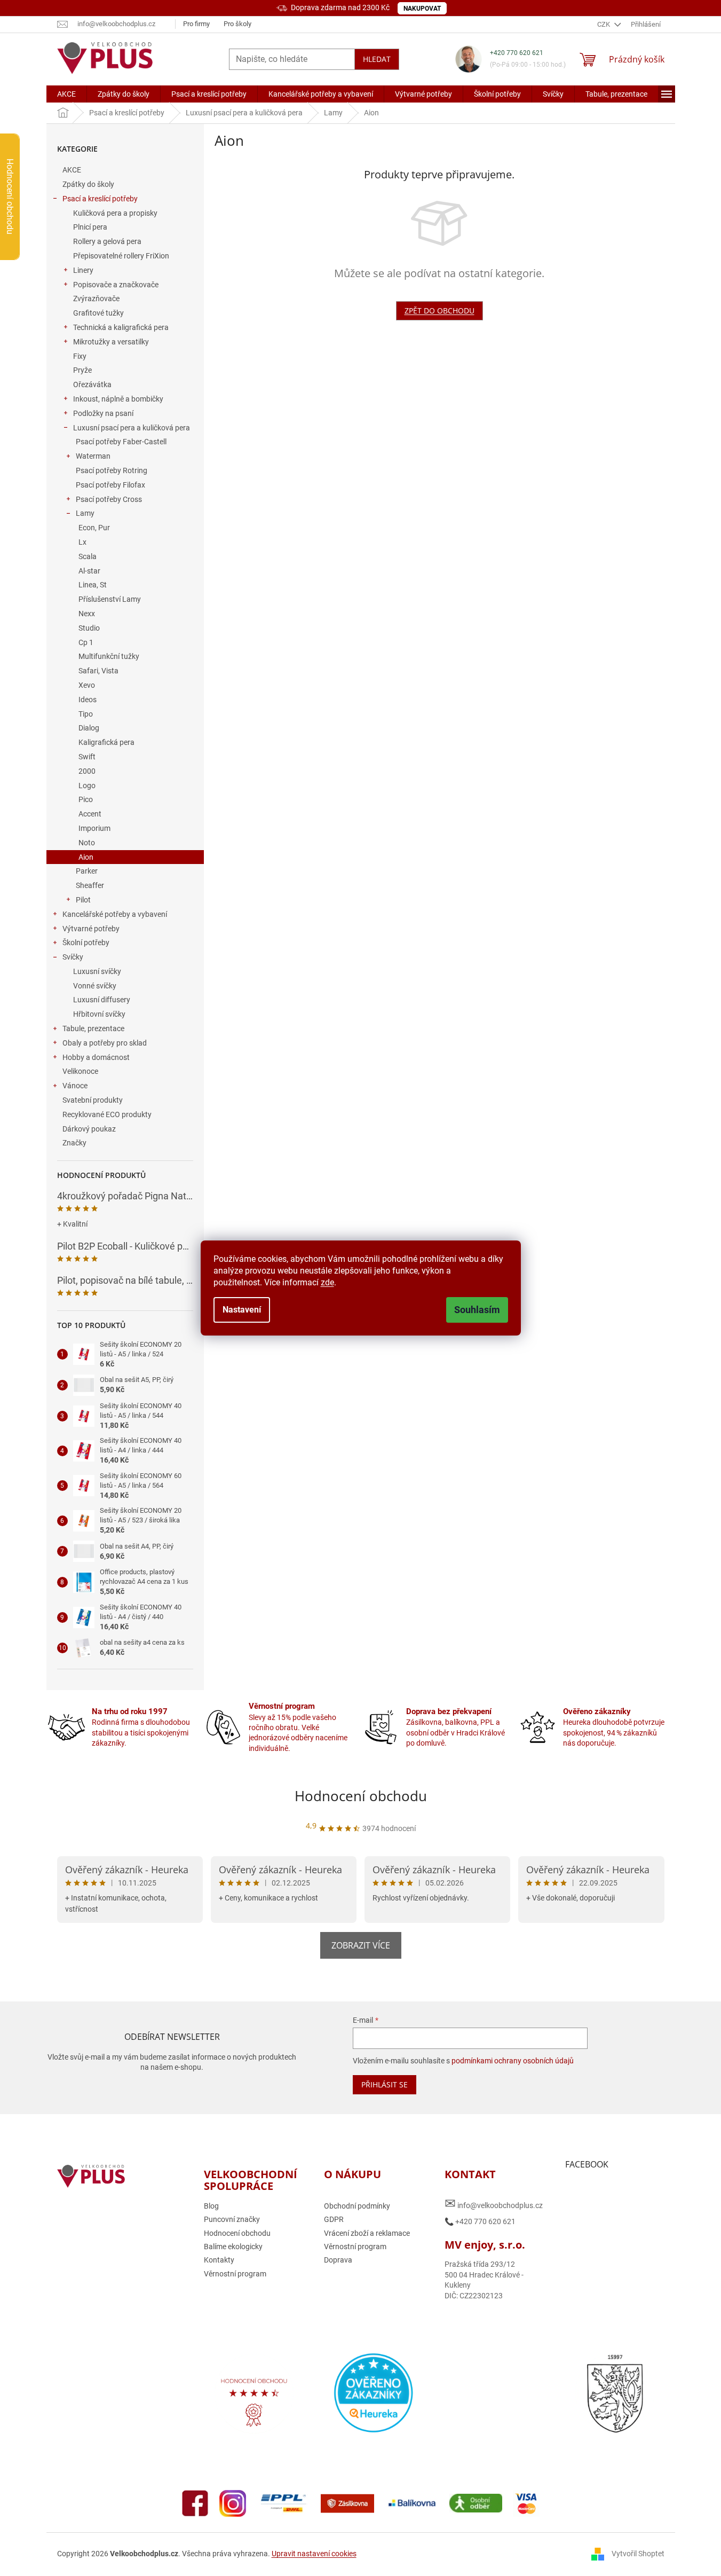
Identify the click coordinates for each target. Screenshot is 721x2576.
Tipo (86, 714)
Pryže (82, 370)
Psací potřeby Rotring (112, 470)
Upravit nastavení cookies (314, 2554)
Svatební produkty (93, 1100)
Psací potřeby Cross (109, 499)
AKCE (72, 170)
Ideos (88, 700)
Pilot (83, 900)
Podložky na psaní (103, 413)
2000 (87, 771)
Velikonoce (80, 1071)
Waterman (93, 456)
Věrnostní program (235, 2274)
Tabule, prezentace (93, 1028)
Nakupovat (422, 9)
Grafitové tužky (98, 313)
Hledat (377, 59)
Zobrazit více (361, 1945)
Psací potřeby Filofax (110, 485)
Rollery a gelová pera (107, 241)
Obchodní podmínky (357, 2206)
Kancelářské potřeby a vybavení (115, 914)
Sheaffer (90, 885)
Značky (74, 1143)
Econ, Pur (94, 528)
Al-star (89, 571)
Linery (83, 270)
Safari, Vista (98, 671)
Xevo (87, 685)
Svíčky (73, 957)
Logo (87, 786)
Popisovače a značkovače (116, 285)
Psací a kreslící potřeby (100, 199)
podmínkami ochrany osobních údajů (513, 2061)
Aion (86, 857)
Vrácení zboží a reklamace (367, 2233)
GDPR (334, 2219)
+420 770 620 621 (517, 53)
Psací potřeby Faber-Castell (121, 442)
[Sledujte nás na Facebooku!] (195, 2502)
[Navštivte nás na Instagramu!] (233, 2502)
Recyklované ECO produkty (107, 1114)
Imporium (94, 828)
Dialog (89, 728)
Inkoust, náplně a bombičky (118, 399)
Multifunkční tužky (109, 656)
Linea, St (93, 585)
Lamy (85, 513)
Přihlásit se (385, 2084)
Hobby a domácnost (96, 1057)
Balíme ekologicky (233, 2247)
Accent (90, 814)
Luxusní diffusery (102, 1000)
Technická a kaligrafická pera (121, 327)
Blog (211, 2206)
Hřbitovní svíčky (99, 1014)
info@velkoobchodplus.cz (494, 2204)
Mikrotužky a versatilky (111, 342)
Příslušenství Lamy (110, 599)
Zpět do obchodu (439, 311)
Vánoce (75, 1086)
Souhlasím (477, 1310)
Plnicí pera (90, 227)
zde (327, 1282)
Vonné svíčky (95, 986)
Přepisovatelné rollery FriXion (121, 256)
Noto (87, 843)
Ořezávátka (92, 384)
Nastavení (242, 1310)
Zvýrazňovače (96, 299)
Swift (87, 757)
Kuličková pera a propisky (115, 213)
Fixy (80, 356)
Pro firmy (196, 24)
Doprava (338, 2260)
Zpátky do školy (88, 184)
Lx (82, 542)
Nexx (87, 614)
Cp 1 (86, 642)
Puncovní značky (232, 2219)
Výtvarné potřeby (91, 929)
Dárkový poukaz (89, 1129)
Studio (89, 628)
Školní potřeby (86, 943)
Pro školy (237, 24)
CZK (604, 24)
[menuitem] (66, 94)
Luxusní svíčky (97, 971)
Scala (88, 556)
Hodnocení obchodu (361, 1796)
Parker (87, 871)
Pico (86, 799)
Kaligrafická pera (106, 742)
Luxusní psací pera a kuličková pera (132, 428)
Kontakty (219, 2260)
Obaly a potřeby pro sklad (105, 1043)
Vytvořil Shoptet (638, 2554)
